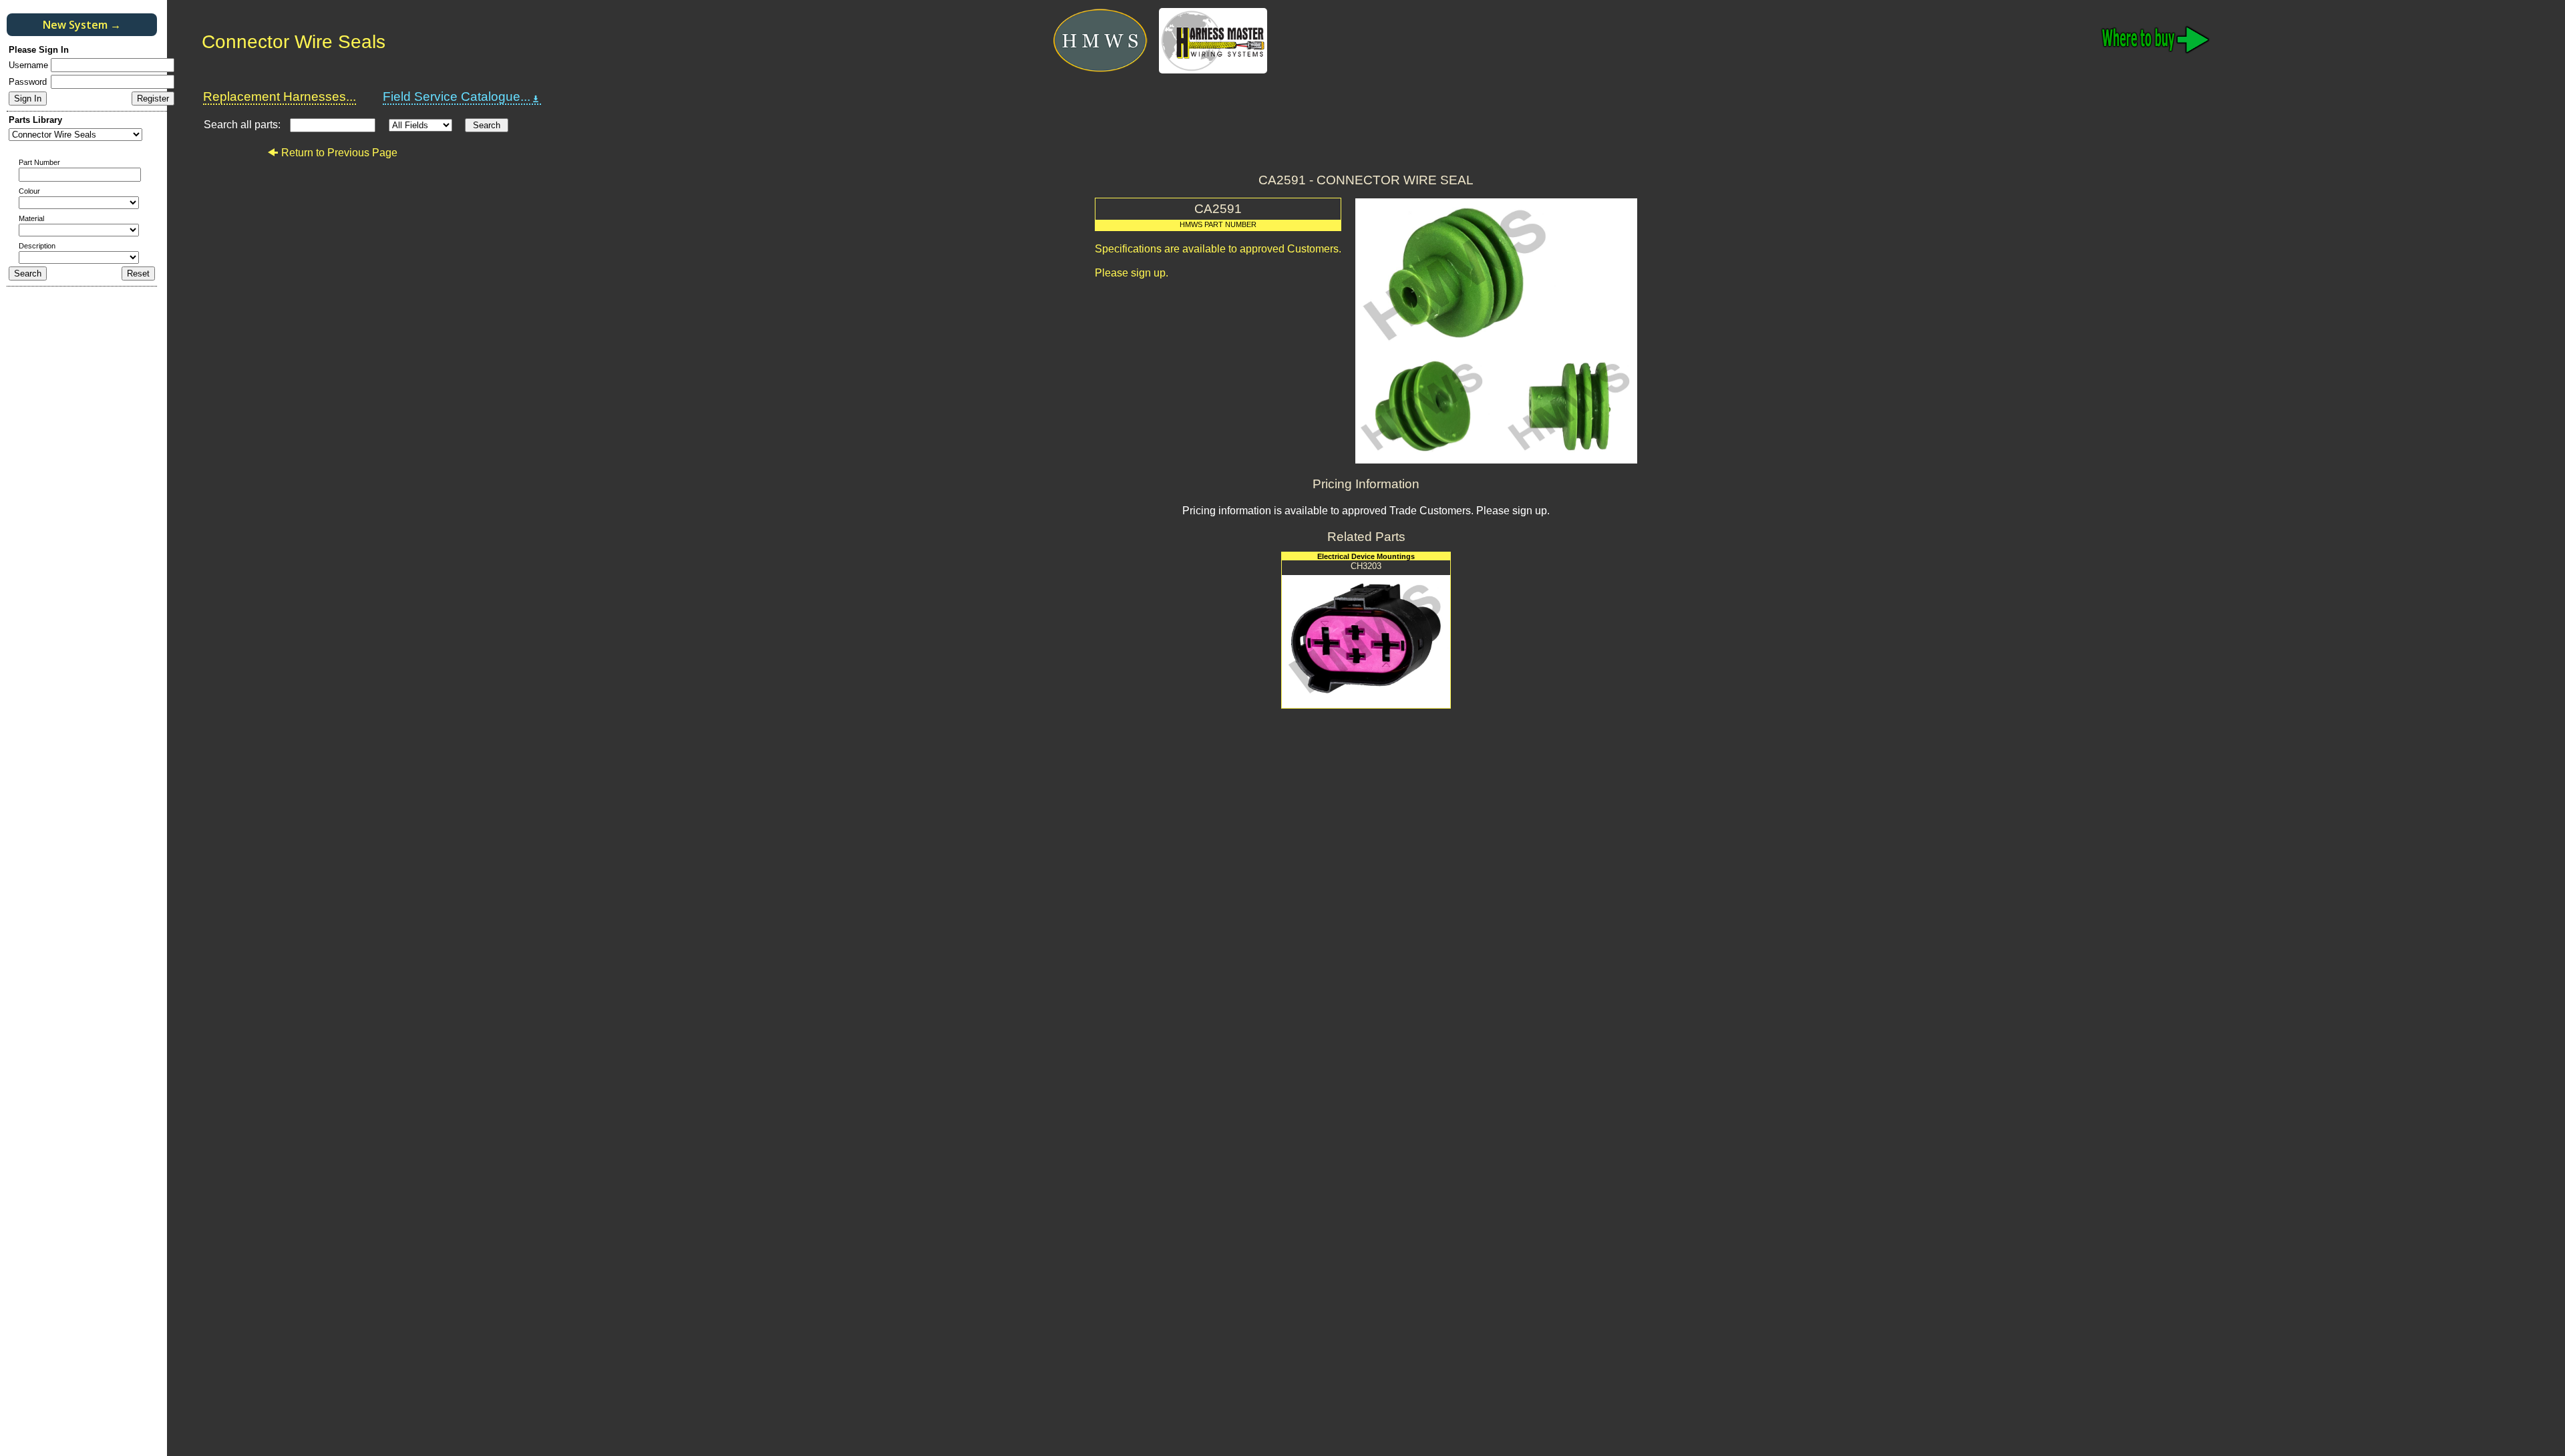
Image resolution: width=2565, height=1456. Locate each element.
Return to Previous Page (339, 153)
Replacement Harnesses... (280, 97)
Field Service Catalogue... (457, 97)
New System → (82, 25)
